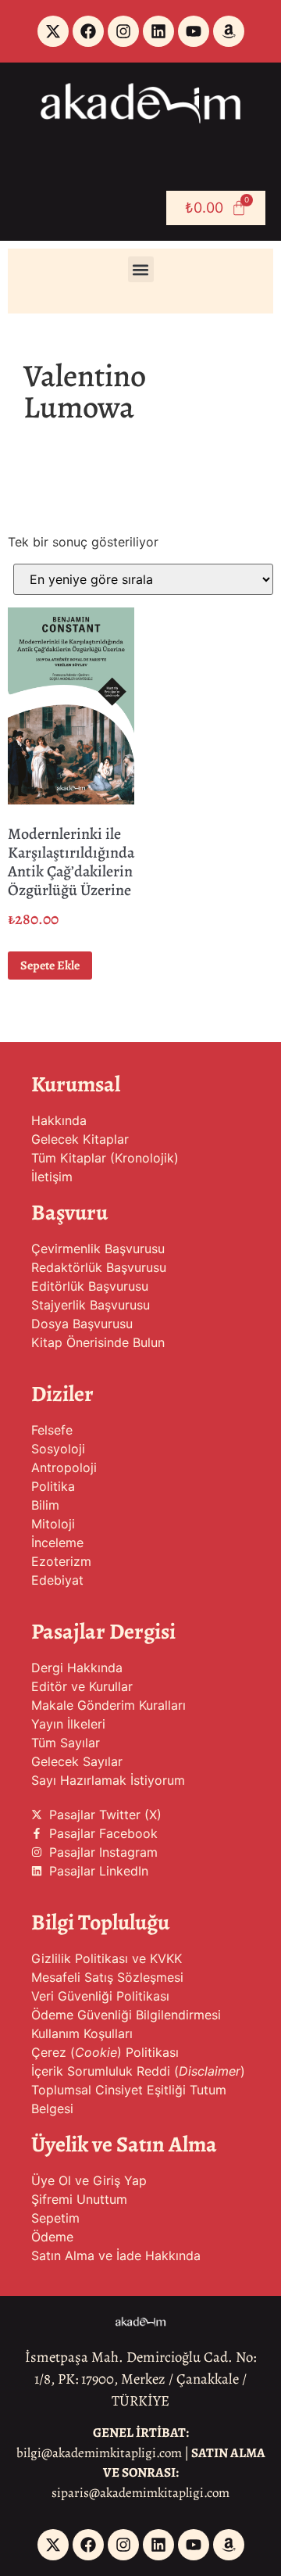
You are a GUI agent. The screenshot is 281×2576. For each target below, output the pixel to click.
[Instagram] (123, 31)
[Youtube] (194, 31)
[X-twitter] (53, 31)
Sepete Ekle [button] (50, 966)
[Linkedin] (158, 31)
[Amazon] (229, 31)
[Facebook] (88, 31)
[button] (141, 269)
